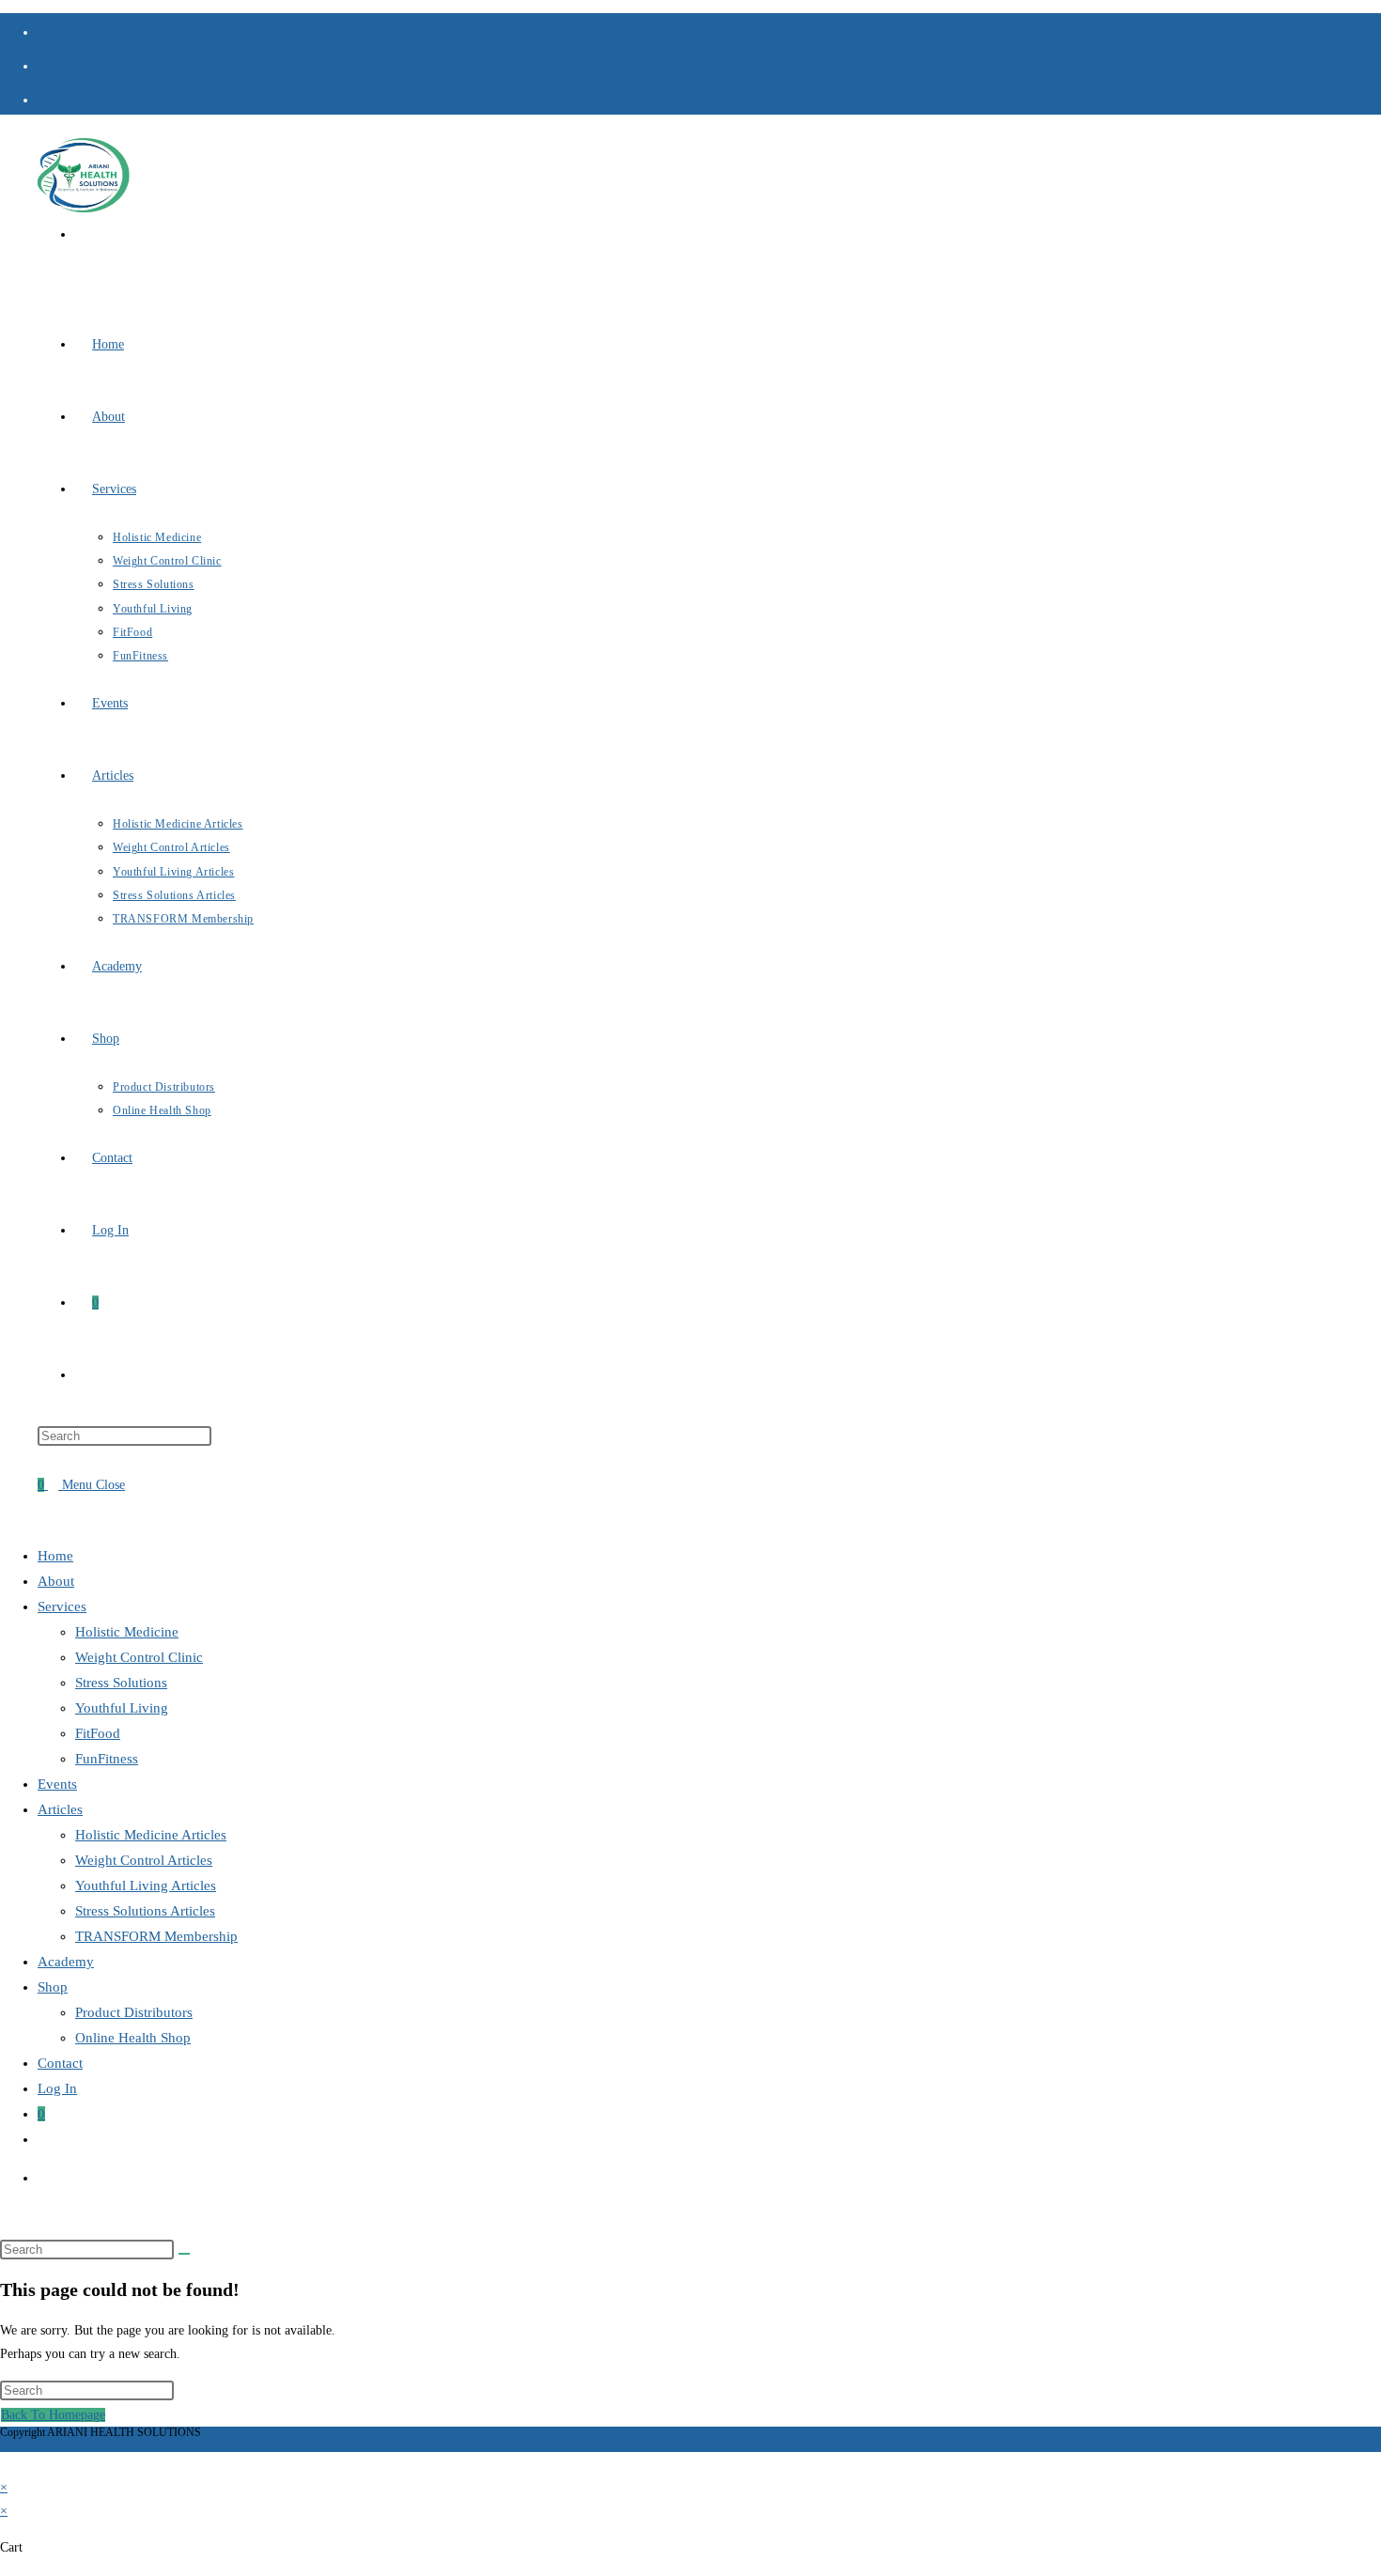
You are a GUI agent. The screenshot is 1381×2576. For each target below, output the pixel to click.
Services (62, 1606)
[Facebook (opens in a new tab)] (45, 30)
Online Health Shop (133, 2038)
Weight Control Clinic (139, 1657)
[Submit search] (184, 2254)
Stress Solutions (121, 1683)
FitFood (98, 1733)
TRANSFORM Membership (156, 1936)
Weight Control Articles (144, 1860)
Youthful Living (122, 1708)
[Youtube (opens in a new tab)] (45, 98)
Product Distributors (134, 2012)
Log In (57, 2088)
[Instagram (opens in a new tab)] (45, 64)
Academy (66, 1962)
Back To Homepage (53, 2415)
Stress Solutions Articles (145, 1911)
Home (55, 1556)
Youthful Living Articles (146, 1885)
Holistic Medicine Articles (151, 1835)
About (56, 1581)
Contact (60, 2063)
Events (57, 1784)
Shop (53, 1987)
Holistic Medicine (127, 1632)
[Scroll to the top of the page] (5, 2464)
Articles (60, 1809)
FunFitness (107, 1759)
